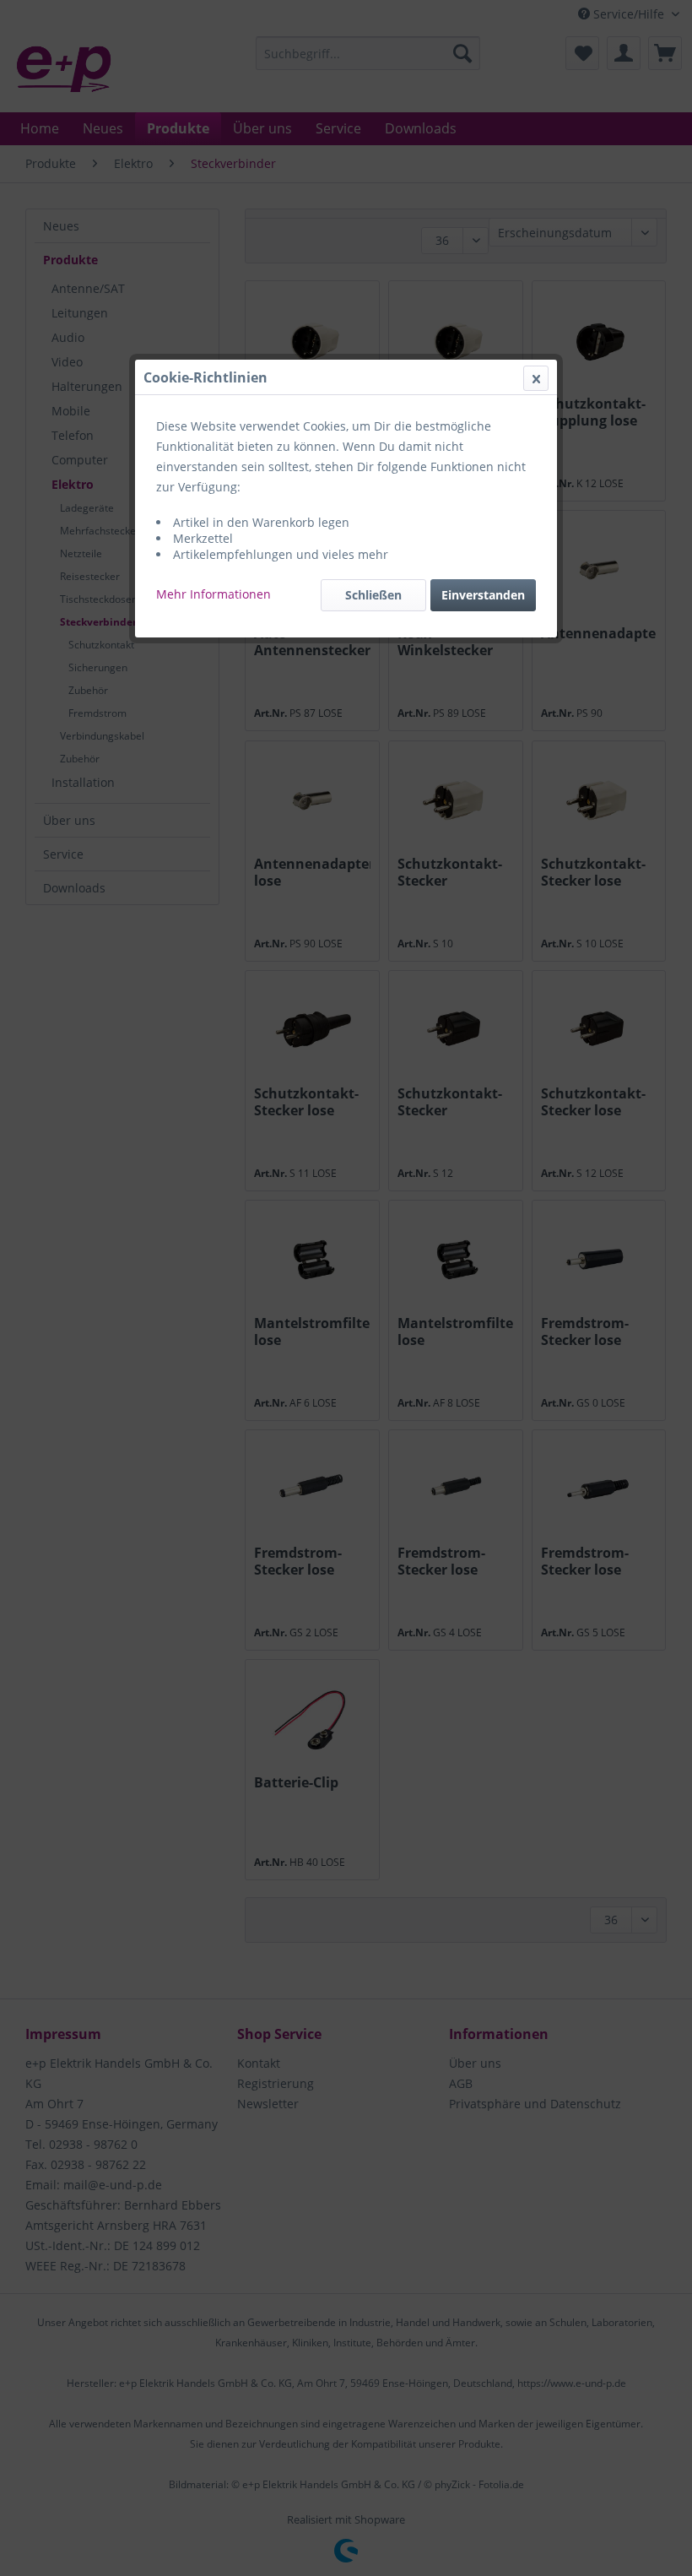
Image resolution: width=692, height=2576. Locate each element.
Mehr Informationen (214, 594)
